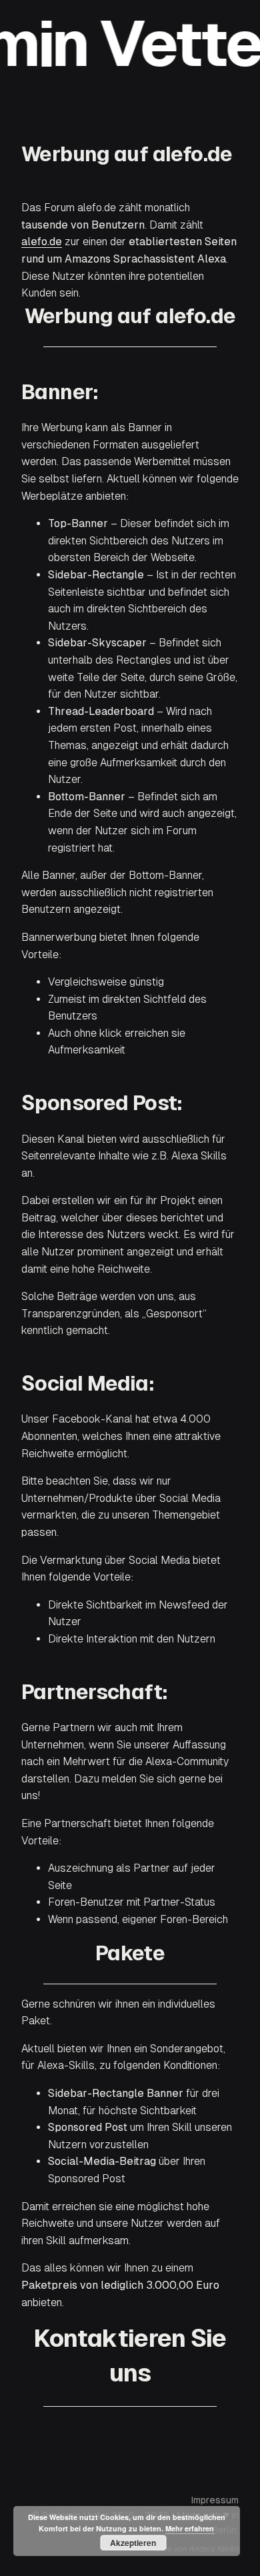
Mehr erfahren (190, 2528)
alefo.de (42, 242)
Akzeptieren (133, 2543)
